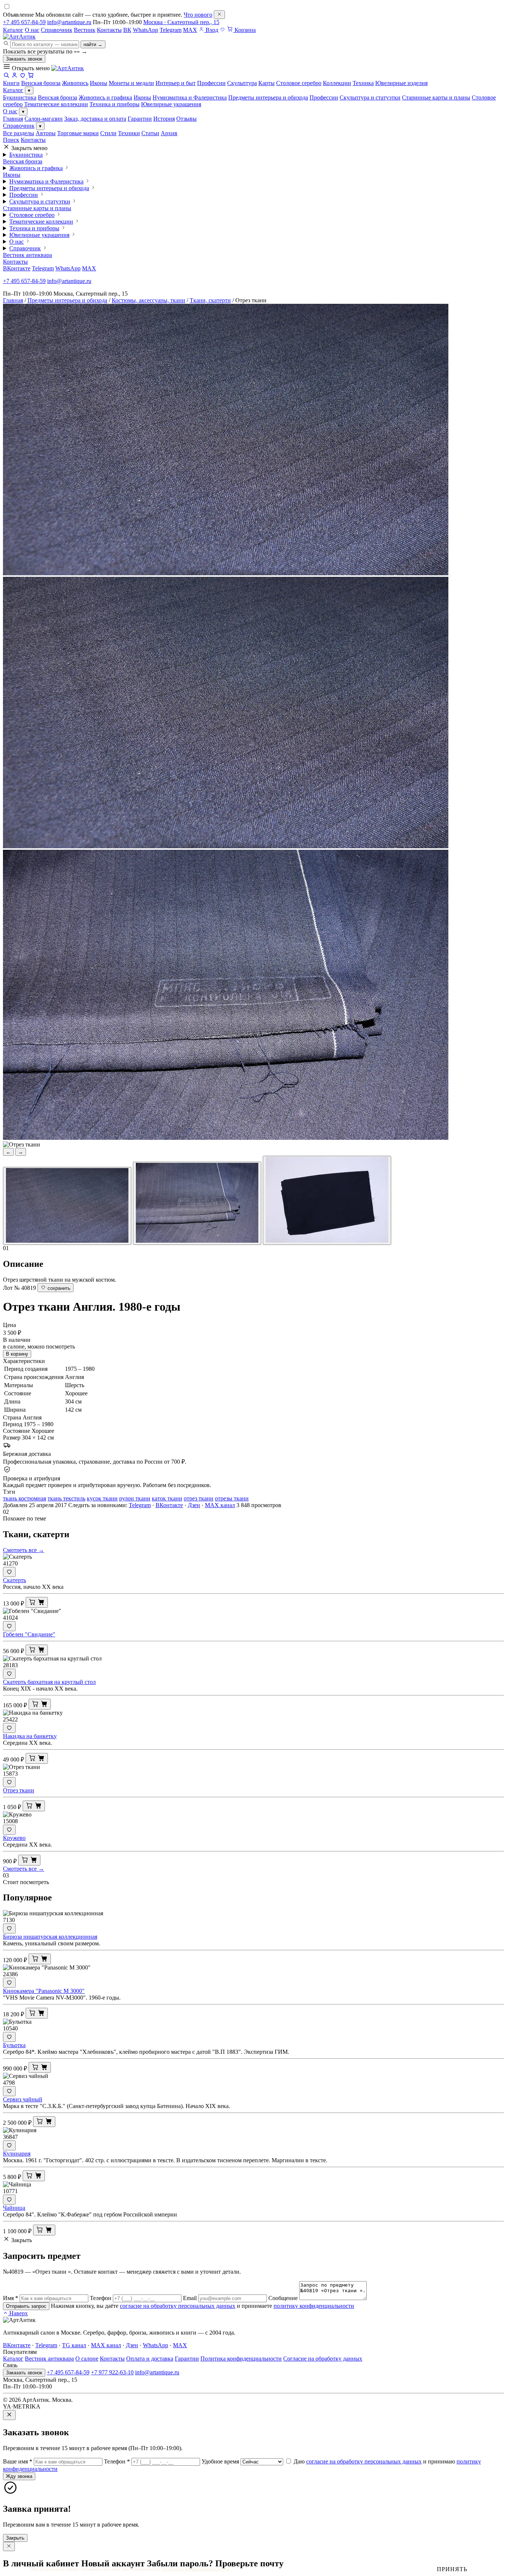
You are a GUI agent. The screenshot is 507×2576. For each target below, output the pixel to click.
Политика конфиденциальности (241, 2359)
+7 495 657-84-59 (24, 22)
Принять (452, 2569)
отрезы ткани (232, 1498)
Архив (169, 133)
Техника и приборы (115, 104)
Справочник (57, 30)
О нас (32, 30)
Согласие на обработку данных (323, 2359)
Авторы (46, 133)
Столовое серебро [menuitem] (299, 83)
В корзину (17, 1354)
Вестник (85, 30)
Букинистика (20, 97)
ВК (127, 30)
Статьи (150, 133)
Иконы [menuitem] (99, 83)
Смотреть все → (24, 1550)
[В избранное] (9, 1572)
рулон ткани (135, 1498)
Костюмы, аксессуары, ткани (148, 300)
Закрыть (15, 2538)
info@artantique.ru (69, 22)
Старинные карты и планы (436, 97)
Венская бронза (58, 97)
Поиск (11, 140)
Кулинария (17, 2154)
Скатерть (14, 1580)
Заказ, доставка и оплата (95, 119)
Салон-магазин (44, 119)
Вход (211, 30)
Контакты (109, 30)
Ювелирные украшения (171, 104)
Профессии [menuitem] (211, 83)
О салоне (87, 2359)
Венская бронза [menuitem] (41, 83)
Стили (108, 133)
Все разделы (19, 133)
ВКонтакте (17, 268)
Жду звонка (19, 2476)
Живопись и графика (105, 97)
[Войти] (14, 76)
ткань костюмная (24, 1498)
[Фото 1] (67, 1206)
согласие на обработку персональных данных (178, 2306)
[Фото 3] (327, 1200)
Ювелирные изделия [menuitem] (401, 83)
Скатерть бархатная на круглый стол (49, 1682)
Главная (13, 119)
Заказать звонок (24, 59)
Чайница (14, 2208)
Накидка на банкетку (30, 1736)
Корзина (244, 30)
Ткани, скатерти (210, 300)
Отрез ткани (19, 1790)
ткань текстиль (66, 1498)
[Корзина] (31, 76)
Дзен (194, 1505)
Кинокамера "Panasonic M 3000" (44, 1991)
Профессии (324, 97)
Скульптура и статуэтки (370, 97)
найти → (93, 44)
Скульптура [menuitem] (242, 83)
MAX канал (220, 1505)
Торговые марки (78, 133)
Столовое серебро (32, 215)
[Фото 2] (197, 1203)
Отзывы (187, 119)
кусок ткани (102, 1498)
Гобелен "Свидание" (29, 1634)
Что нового (198, 15)
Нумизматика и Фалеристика (190, 97)
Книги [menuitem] (11, 83)
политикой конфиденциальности (195, 2569)
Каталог (13, 30)
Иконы (142, 97)
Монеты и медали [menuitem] (131, 83)
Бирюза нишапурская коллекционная (50, 1937)
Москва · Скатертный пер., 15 (181, 22)
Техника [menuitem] (363, 83)
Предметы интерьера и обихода (268, 97)
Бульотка (14, 2045)
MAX (190, 30)
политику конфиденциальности (314, 2306)
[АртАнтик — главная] (19, 37)
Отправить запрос (26, 2306)
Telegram (171, 30)
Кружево (14, 1838)
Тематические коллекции (56, 104)
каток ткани (167, 1498)
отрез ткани (199, 1498)
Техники (129, 133)
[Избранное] (223, 30)
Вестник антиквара (27, 255)
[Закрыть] (219, 15)
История (164, 119)
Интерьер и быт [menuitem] (176, 83)
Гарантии (140, 119)
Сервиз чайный (23, 2099)
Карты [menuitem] (266, 83)
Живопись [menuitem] (75, 83)
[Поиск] (6, 76)
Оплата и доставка (150, 2359)
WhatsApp (145, 30)
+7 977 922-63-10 (112, 2372)
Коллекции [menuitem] (337, 83)
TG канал (74, 2345)
